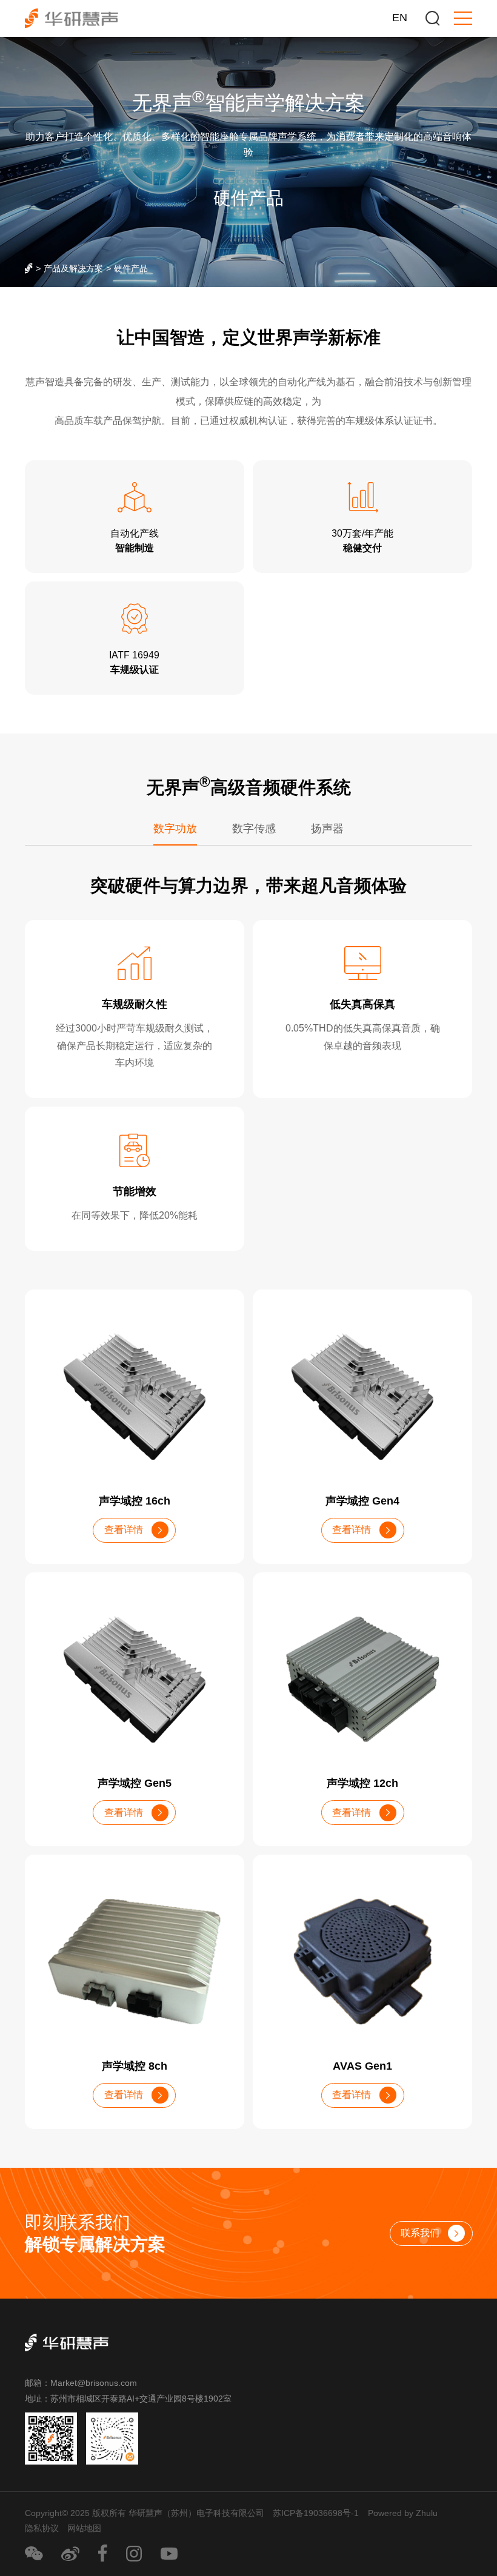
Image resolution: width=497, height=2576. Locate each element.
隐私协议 (42, 2528)
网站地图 (84, 2528)
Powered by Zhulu (403, 2513)
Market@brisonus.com (94, 2383)
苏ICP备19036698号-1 (316, 2513)
